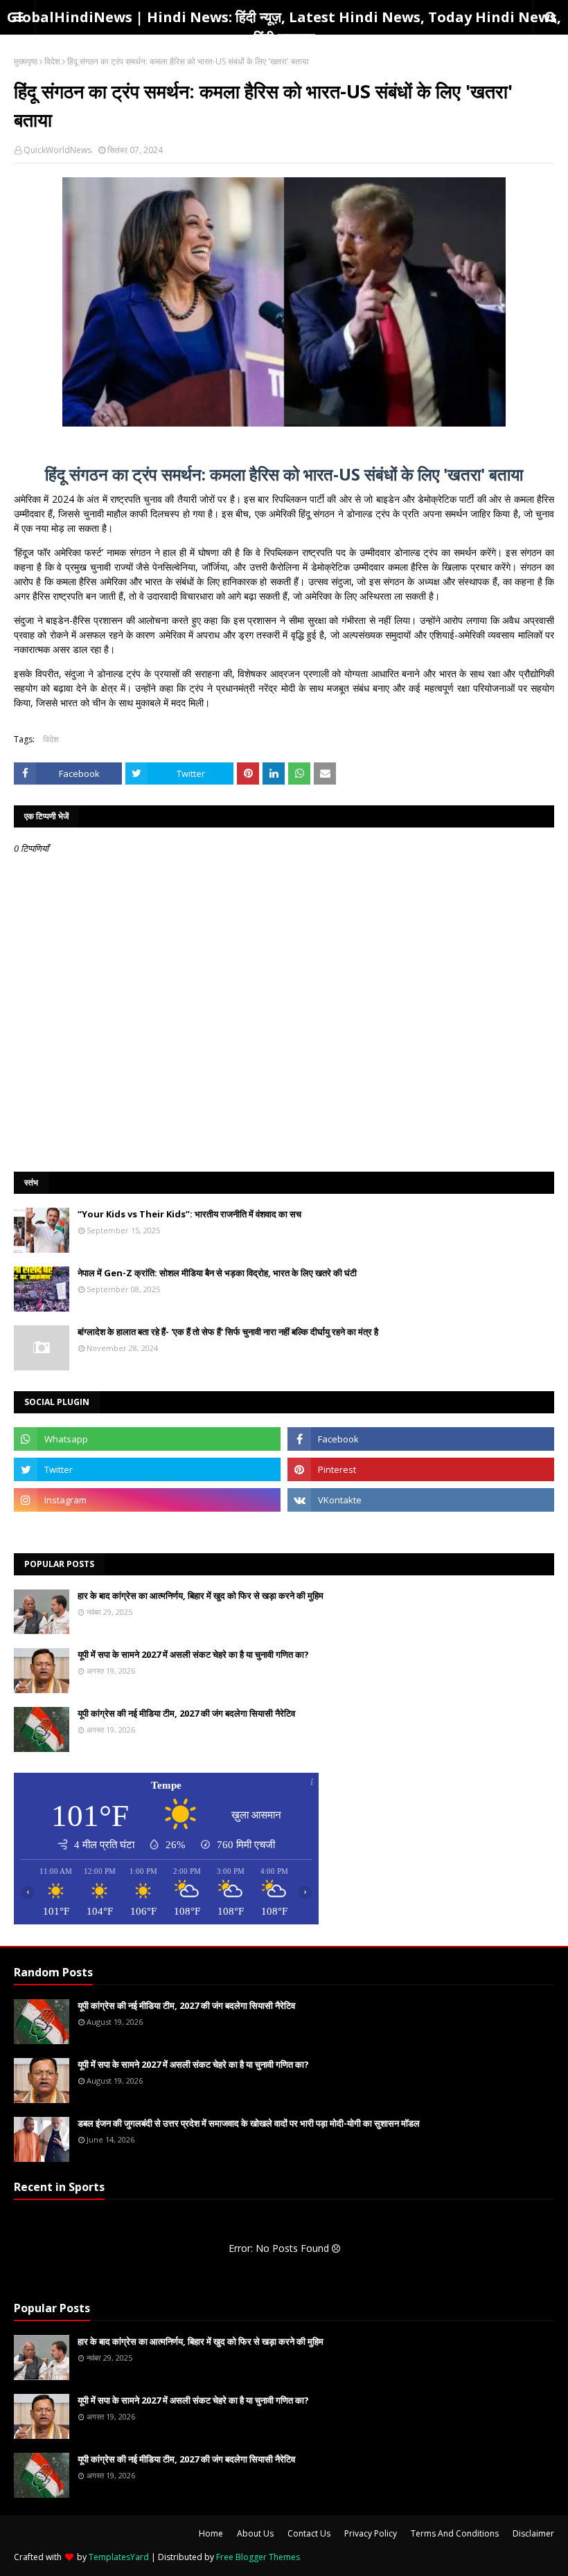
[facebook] (421, 1439)
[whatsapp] (147, 1439)
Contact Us (309, 2533)
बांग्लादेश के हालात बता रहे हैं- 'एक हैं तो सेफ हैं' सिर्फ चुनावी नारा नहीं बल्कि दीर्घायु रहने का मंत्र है (228, 1332)
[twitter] (147, 1469)
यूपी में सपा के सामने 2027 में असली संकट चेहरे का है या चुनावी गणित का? (193, 1654)
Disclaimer (533, 2533)
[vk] (421, 1500)
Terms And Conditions (455, 2533)
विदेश (52, 61)
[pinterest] (421, 1469)
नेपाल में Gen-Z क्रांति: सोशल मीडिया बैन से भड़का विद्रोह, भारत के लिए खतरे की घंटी (217, 1273)
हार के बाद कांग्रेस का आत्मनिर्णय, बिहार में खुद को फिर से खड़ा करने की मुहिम (201, 1595)
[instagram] (147, 1500)
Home (211, 2533)
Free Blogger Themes (258, 2557)
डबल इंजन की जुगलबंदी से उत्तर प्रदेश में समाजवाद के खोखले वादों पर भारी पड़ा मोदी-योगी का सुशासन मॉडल (249, 2123)
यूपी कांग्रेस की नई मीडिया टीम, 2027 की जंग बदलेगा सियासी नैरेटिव (186, 1713)
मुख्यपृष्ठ (26, 61)
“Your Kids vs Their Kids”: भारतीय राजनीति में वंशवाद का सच (189, 1214)
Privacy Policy (371, 2533)
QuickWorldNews (57, 150)
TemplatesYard (119, 2557)
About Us (255, 2533)
